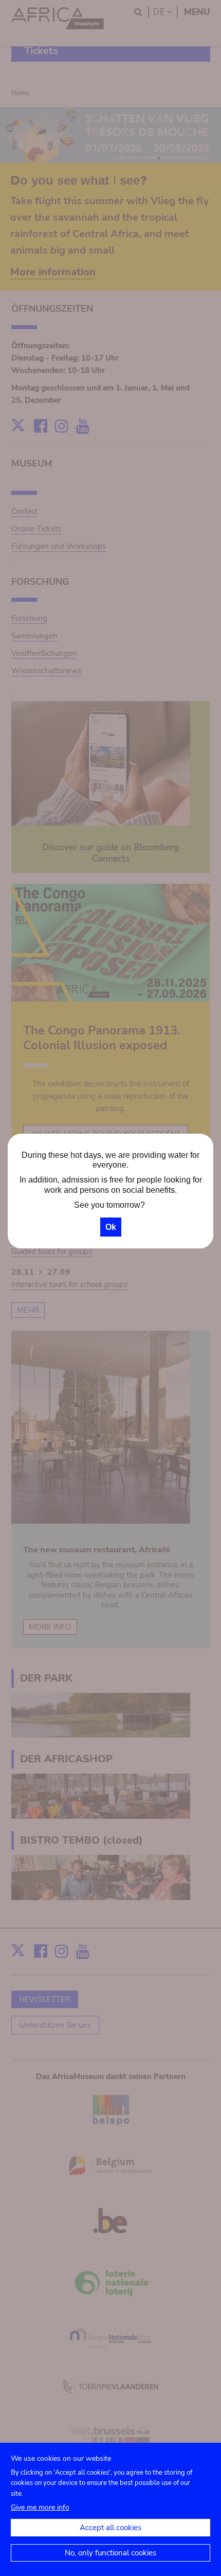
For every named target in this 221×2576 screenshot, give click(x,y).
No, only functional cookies (110, 2553)
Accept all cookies (110, 2528)
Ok (111, 1227)
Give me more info (40, 2507)
